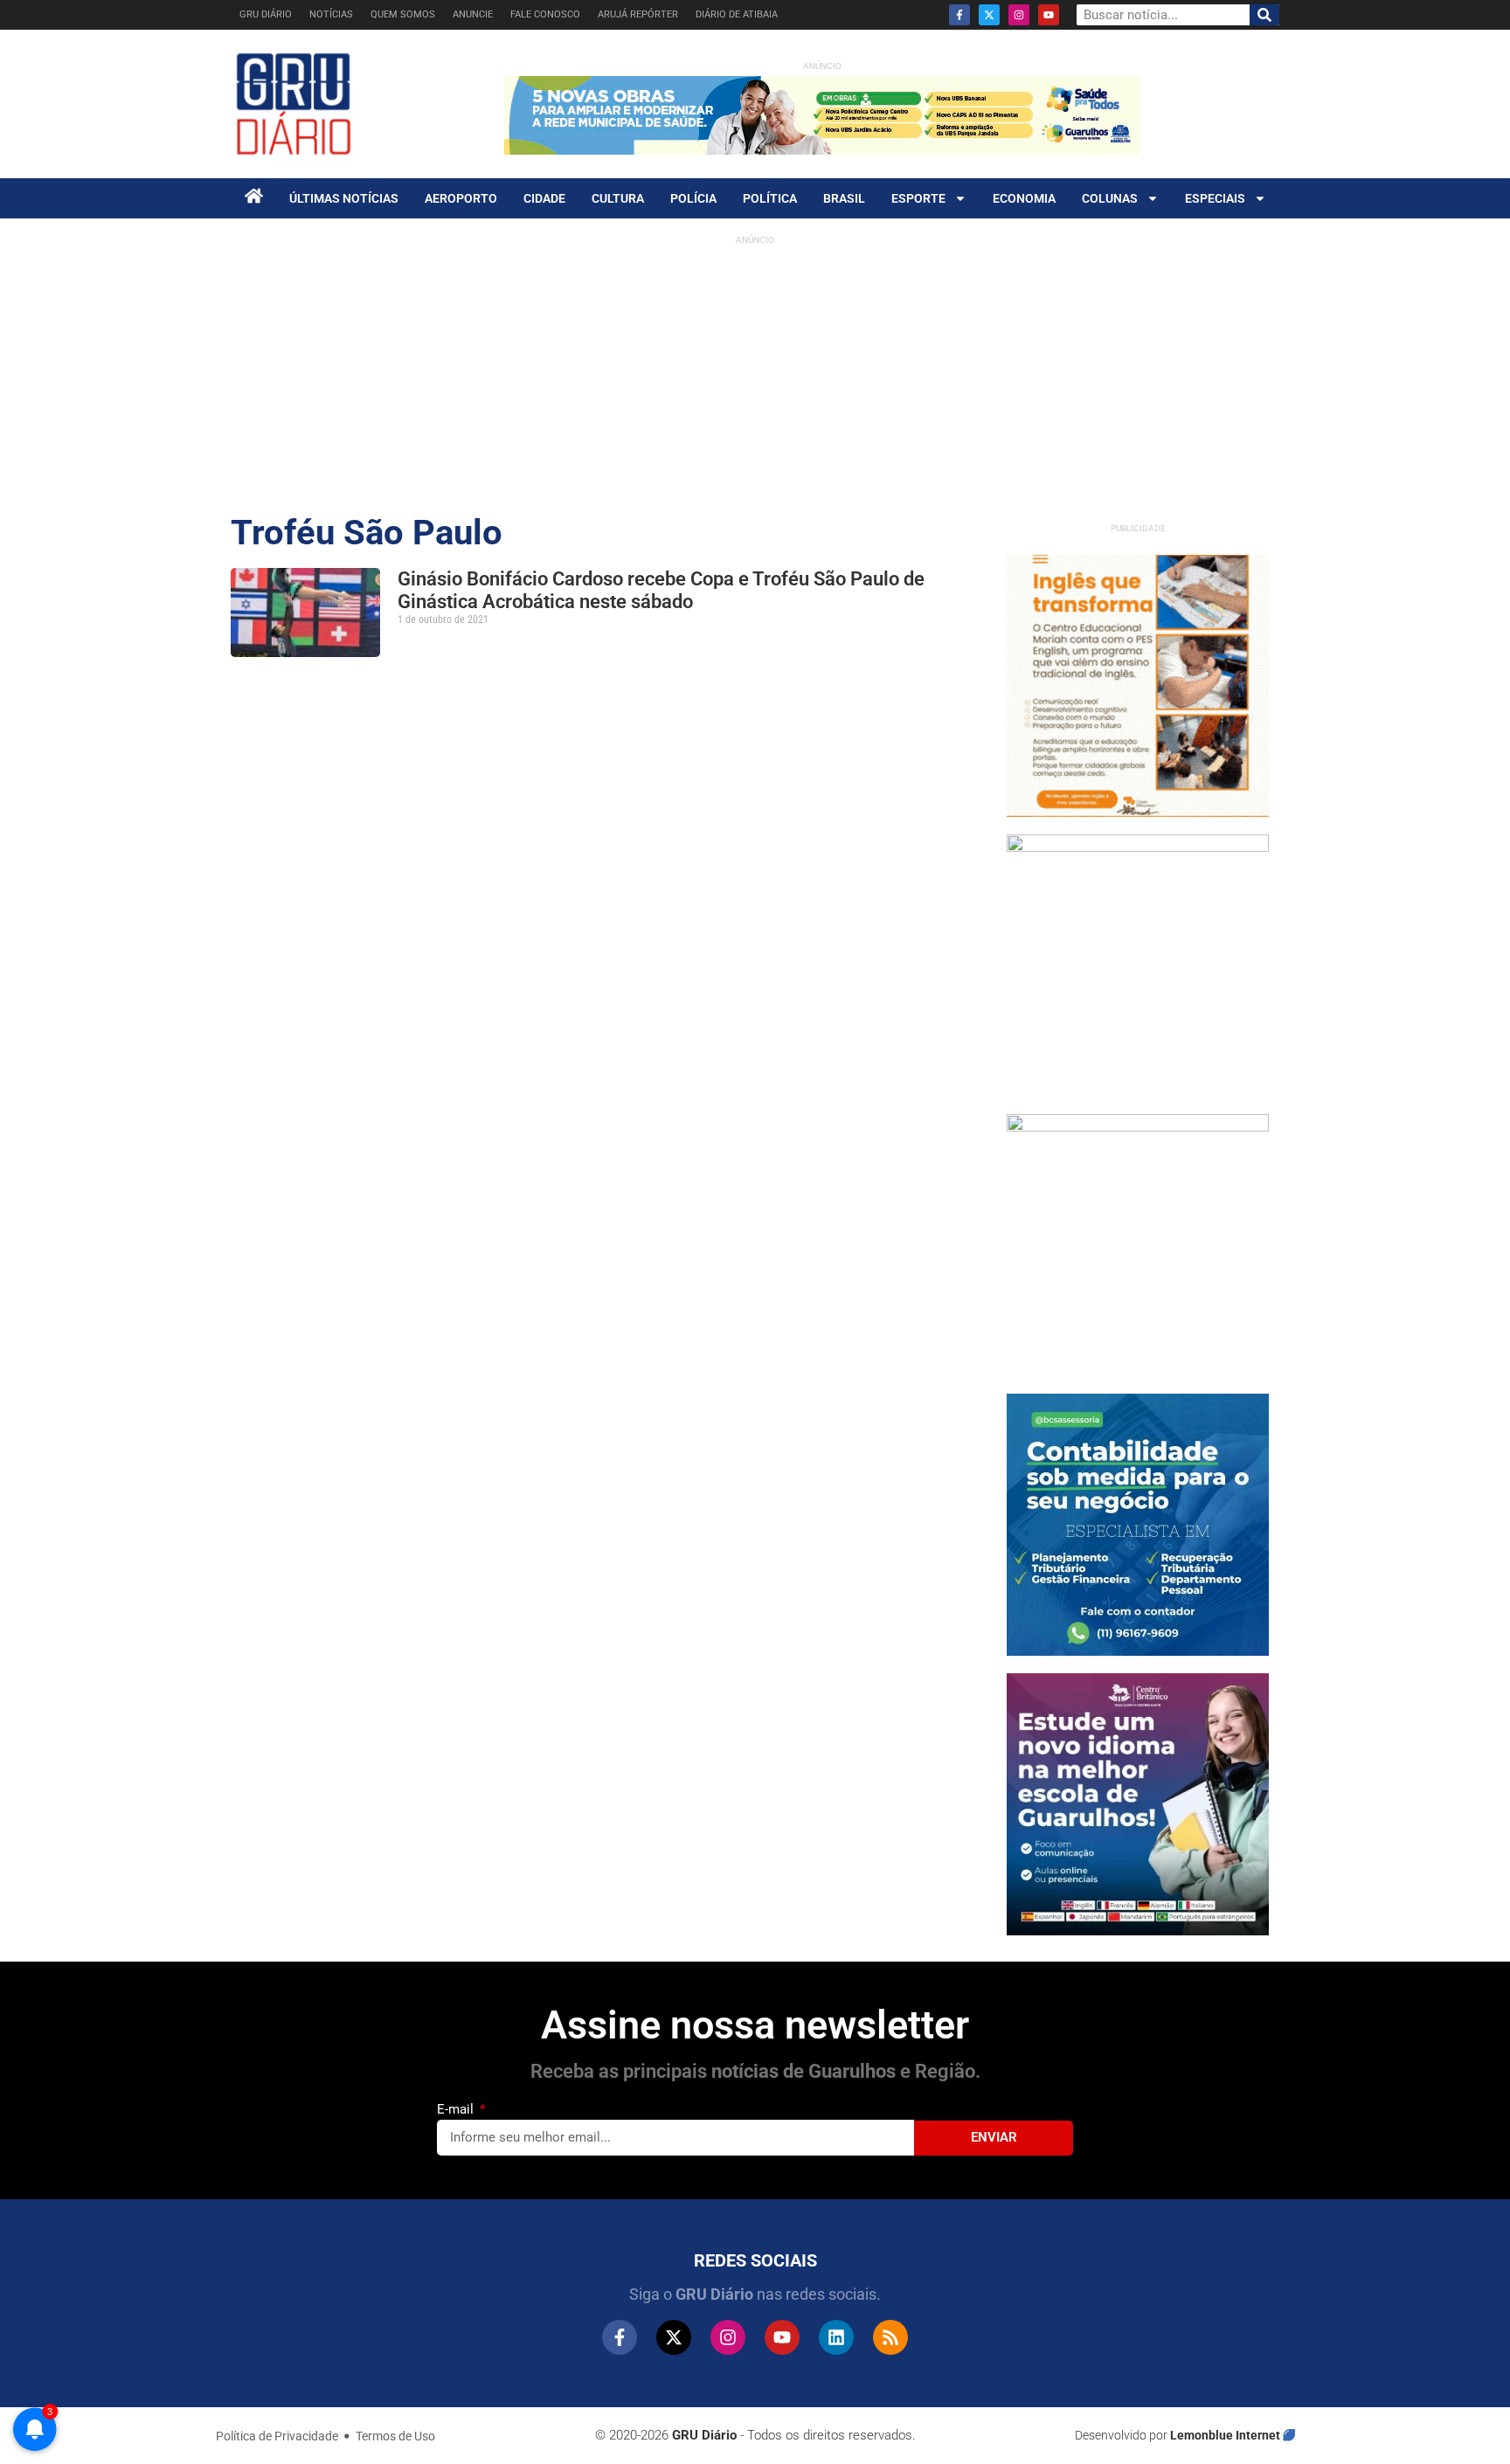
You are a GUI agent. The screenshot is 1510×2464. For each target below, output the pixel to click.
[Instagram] (1019, 15)
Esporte (918, 198)
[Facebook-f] (959, 15)
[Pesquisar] (1264, 15)
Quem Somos (403, 14)
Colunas (1110, 198)
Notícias (331, 14)
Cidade (544, 198)
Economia (1024, 198)
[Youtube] (1049, 15)
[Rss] (890, 2337)
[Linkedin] (836, 2337)
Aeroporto (461, 198)
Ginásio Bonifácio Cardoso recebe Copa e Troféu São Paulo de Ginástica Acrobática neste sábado (661, 590)
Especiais (1215, 198)
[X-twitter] (989, 15)
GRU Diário (266, 14)
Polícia (693, 198)
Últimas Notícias (344, 198)
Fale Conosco (545, 14)
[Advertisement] (755, 376)
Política (770, 198)
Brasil (844, 198)
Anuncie (473, 14)
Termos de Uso (395, 2436)
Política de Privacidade (277, 2436)
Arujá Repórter (638, 14)
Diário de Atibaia (737, 14)
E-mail (457, 2109)
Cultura (618, 198)
